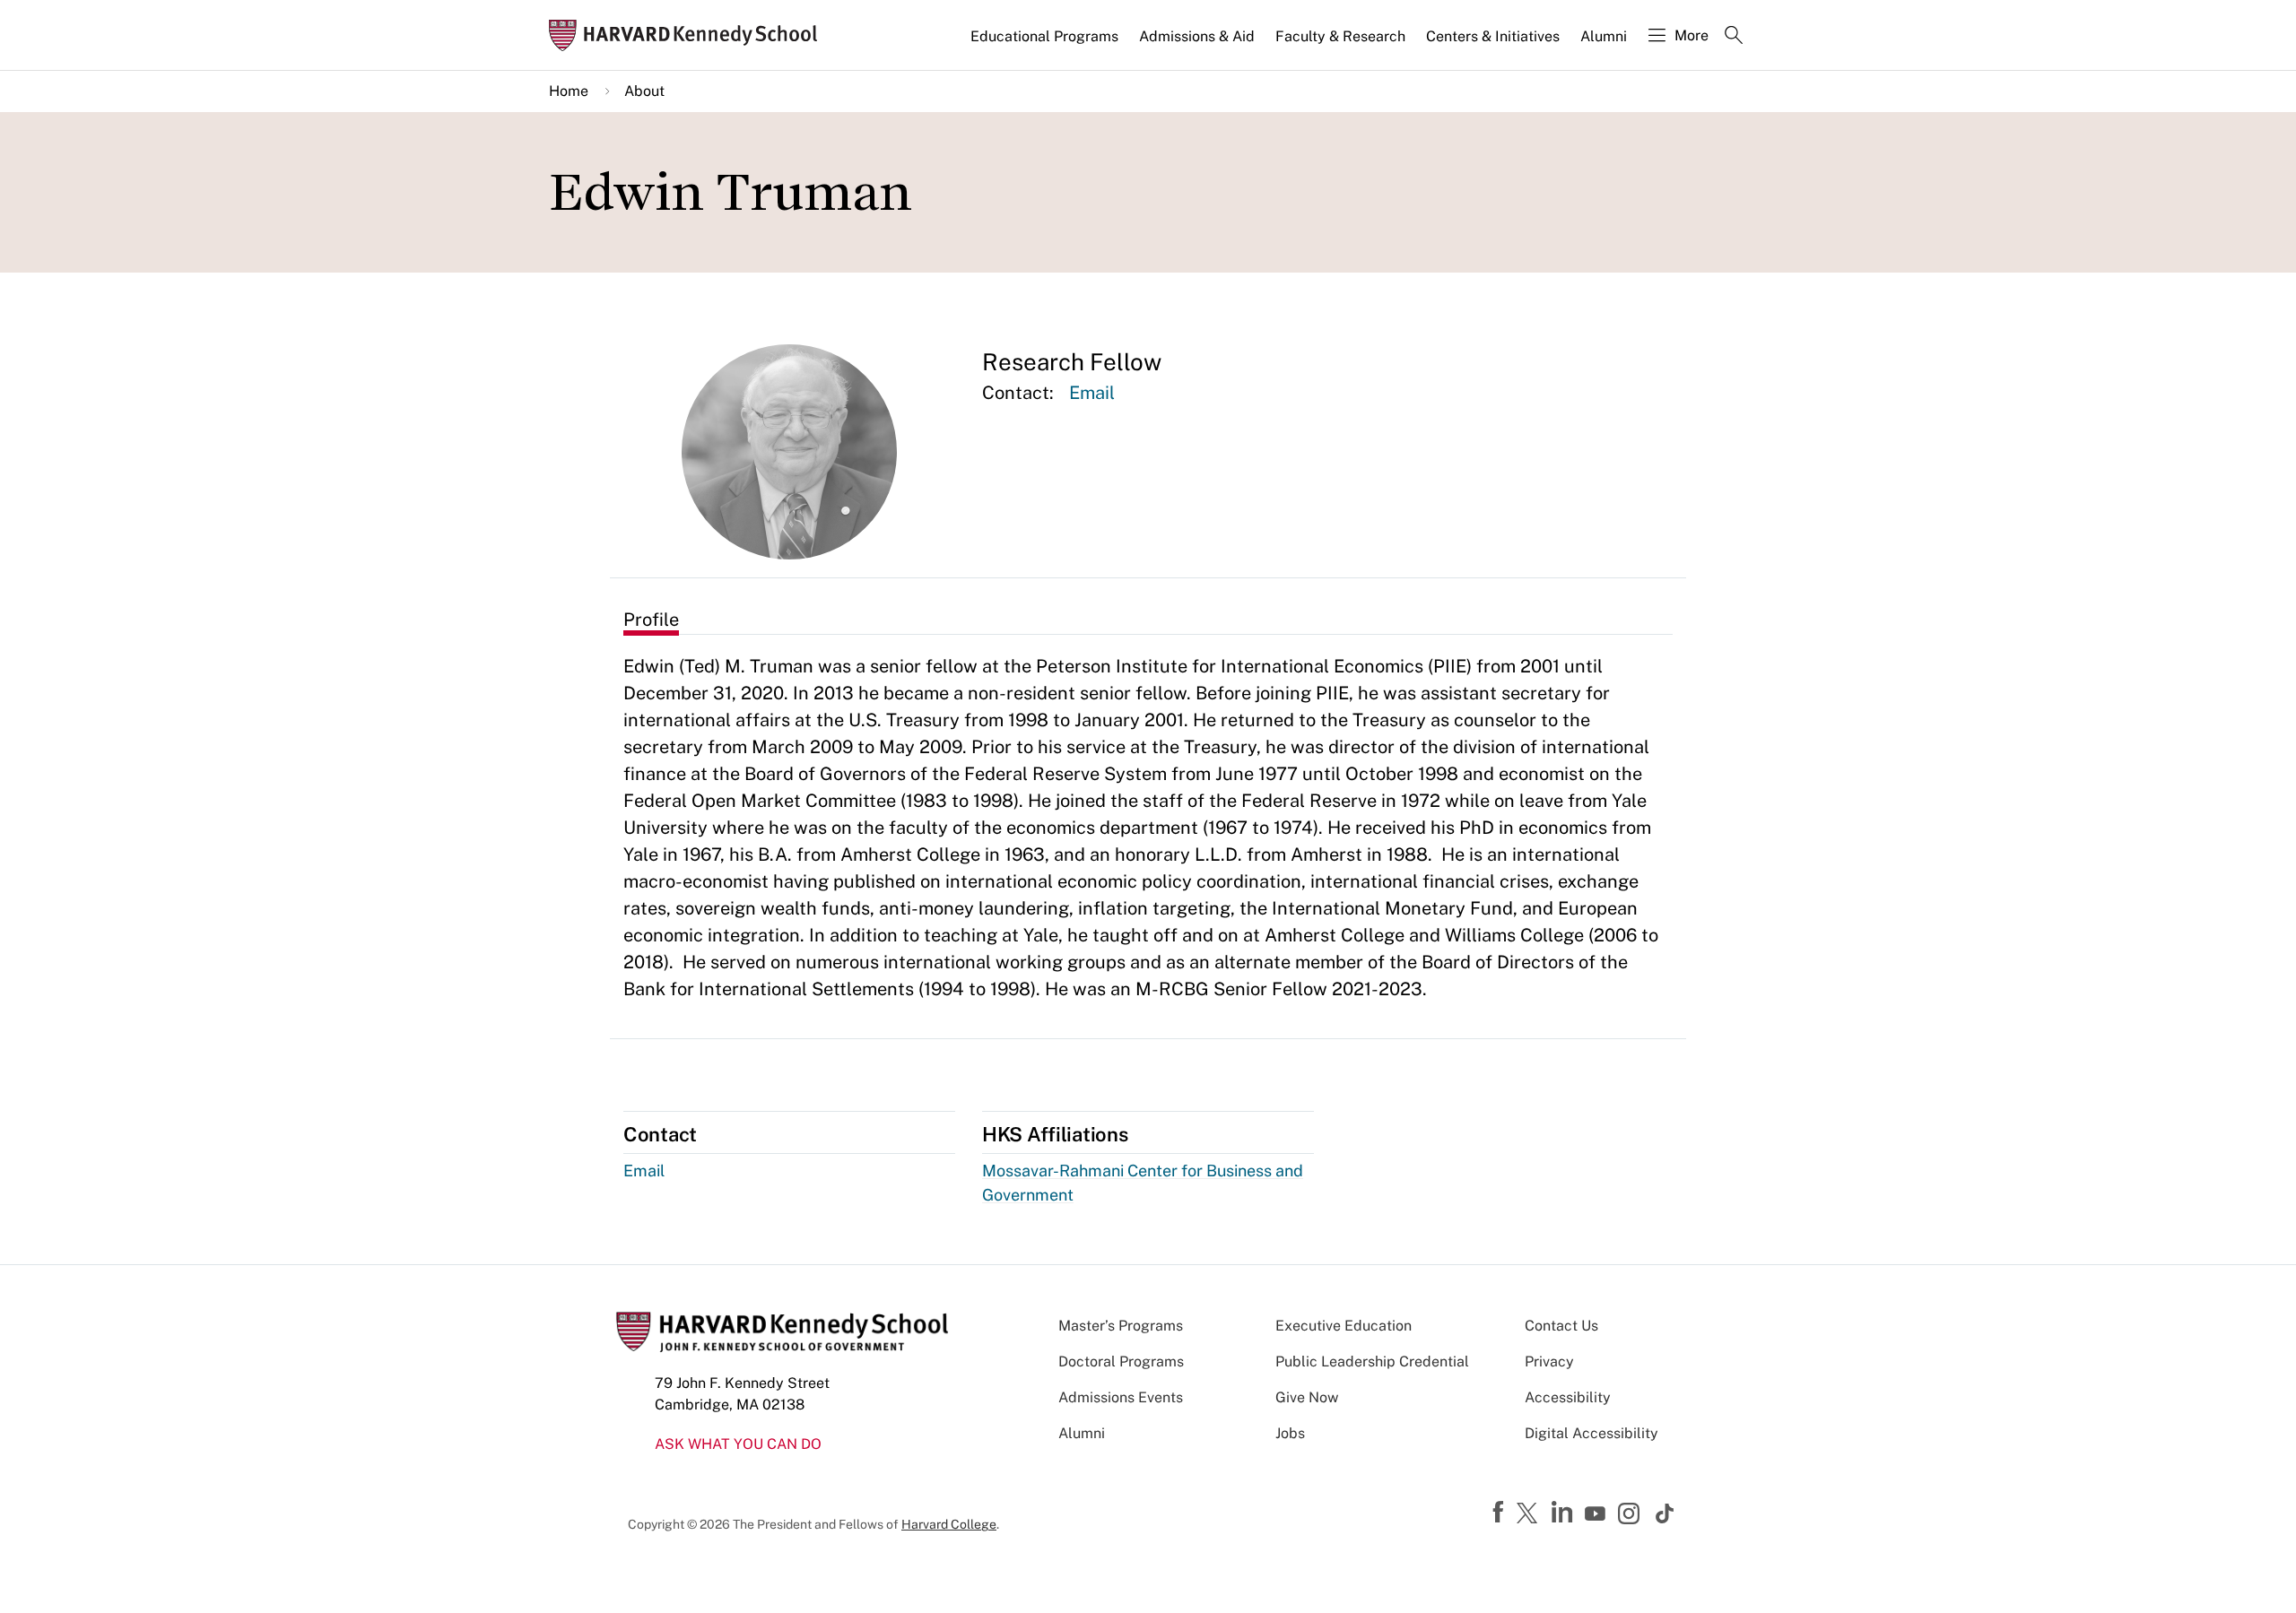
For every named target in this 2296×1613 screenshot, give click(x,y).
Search (1734, 37)
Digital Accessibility (1592, 1433)
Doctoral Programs (1121, 1362)
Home (569, 91)
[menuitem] (1046, 44)
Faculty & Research (1340, 36)
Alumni (1604, 36)
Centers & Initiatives (1493, 36)
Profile (651, 620)
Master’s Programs (1121, 1326)
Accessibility (1568, 1397)
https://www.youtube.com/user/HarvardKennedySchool (1597, 1514)
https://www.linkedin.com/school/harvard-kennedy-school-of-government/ (1564, 1513)
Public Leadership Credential (1372, 1362)
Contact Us (1561, 1326)
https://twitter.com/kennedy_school (1530, 1514)
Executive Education (1344, 1326)
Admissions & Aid (1197, 36)
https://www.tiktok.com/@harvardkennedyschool (1665, 1513)
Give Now (1307, 1397)
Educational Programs (1044, 36)
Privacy (1549, 1362)
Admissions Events (1121, 1397)
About (644, 91)
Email (1092, 393)
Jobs (1290, 1433)
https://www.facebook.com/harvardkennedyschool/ (1500, 1513)
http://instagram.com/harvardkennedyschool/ (1631, 1515)
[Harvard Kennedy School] (689, 35)
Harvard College (949, 1524)
